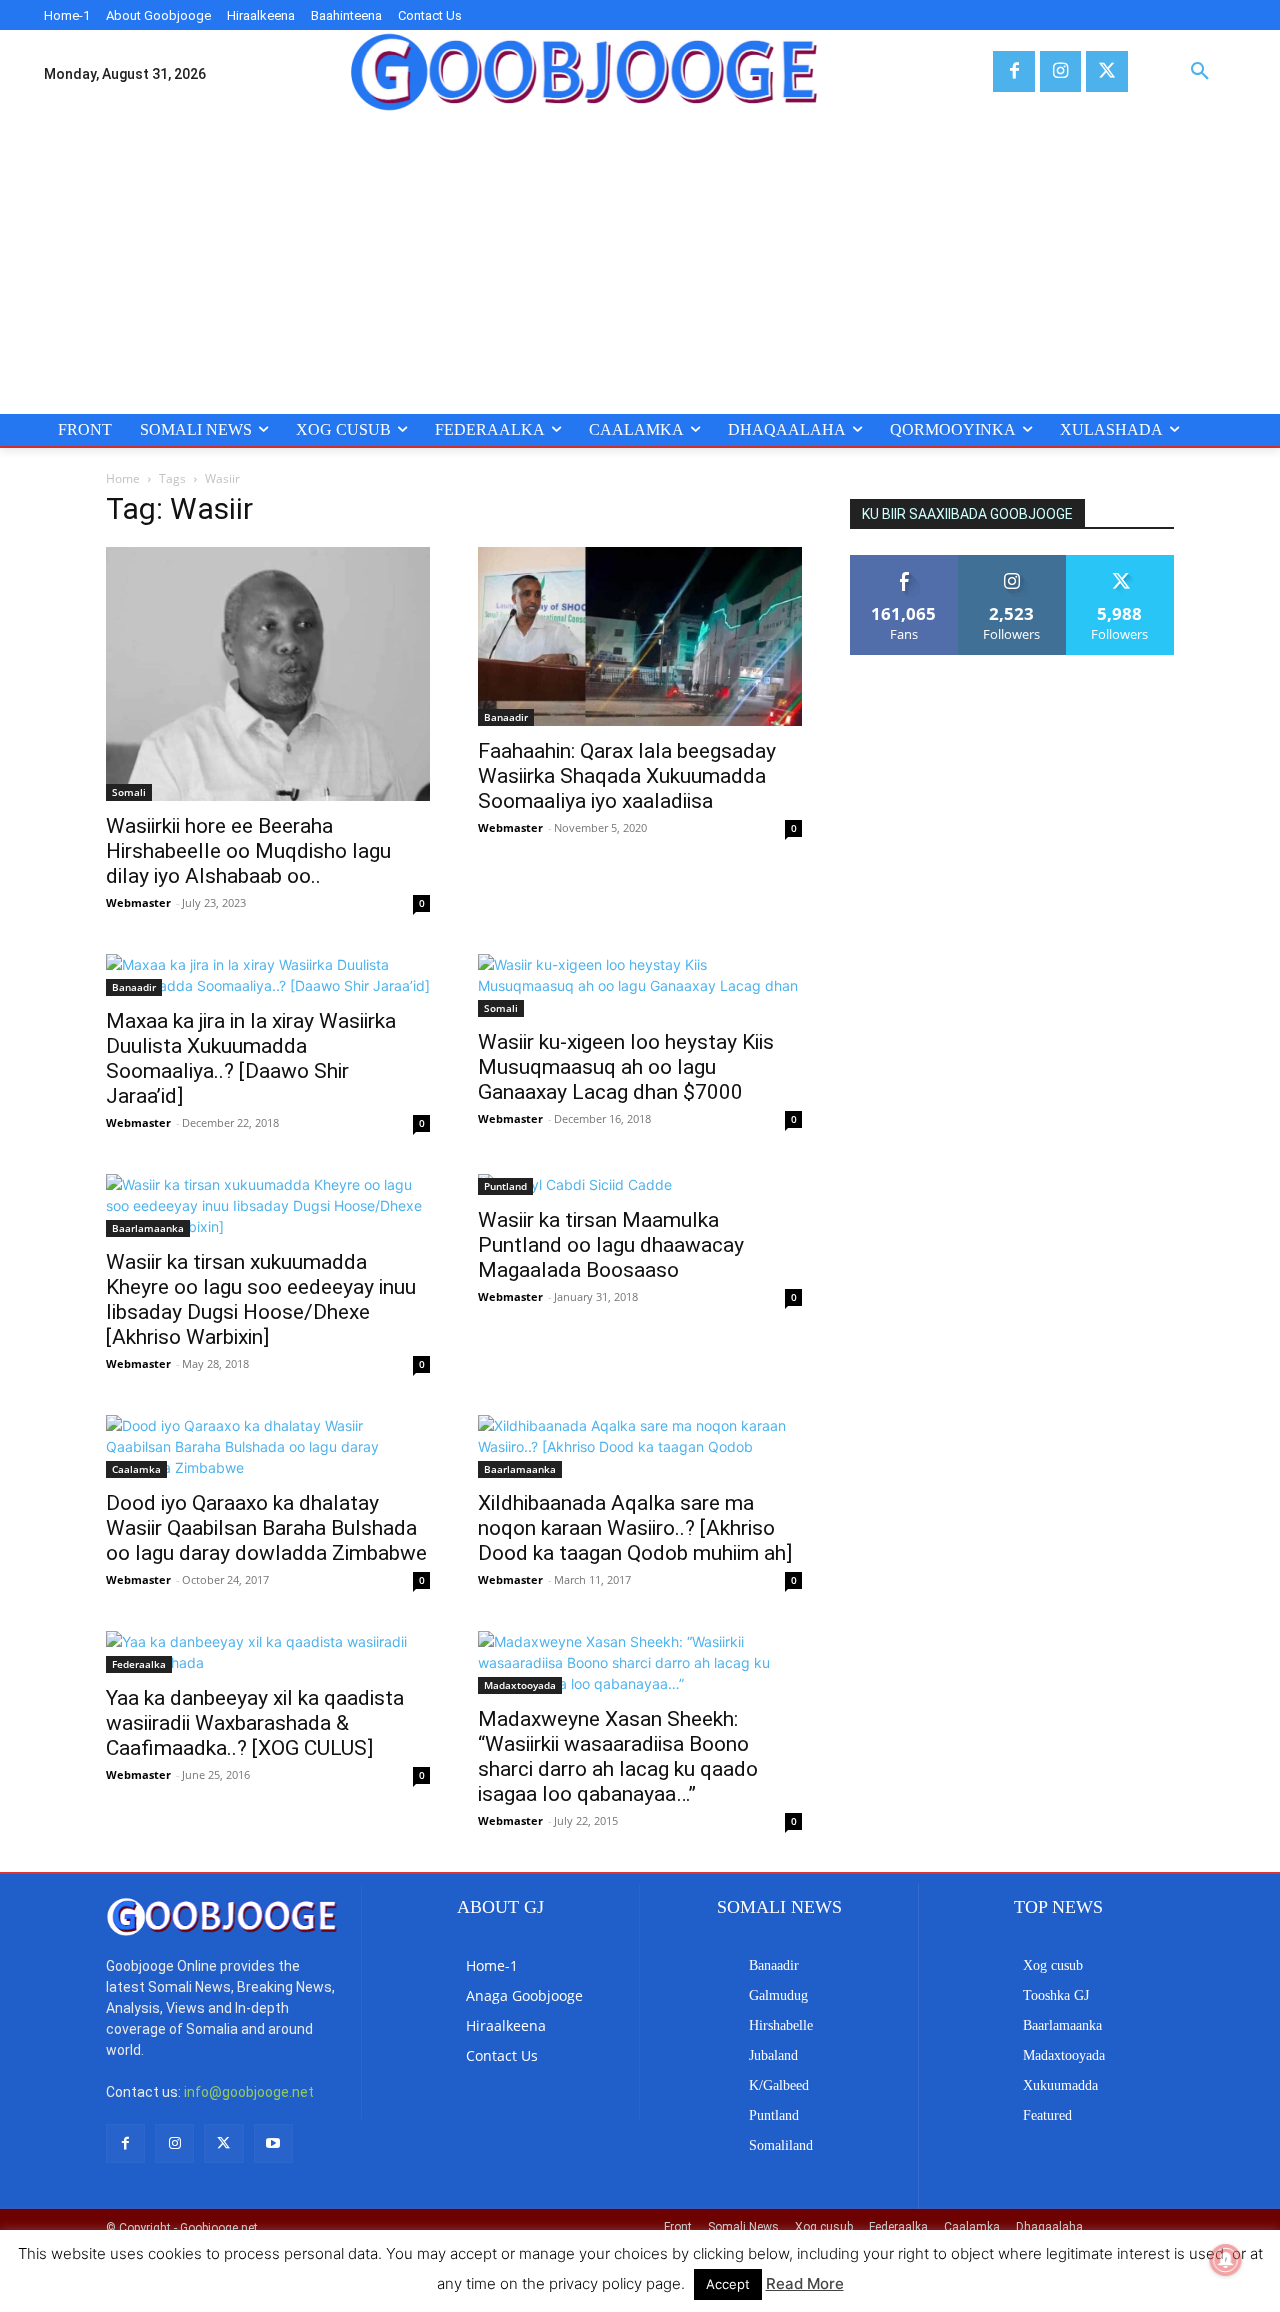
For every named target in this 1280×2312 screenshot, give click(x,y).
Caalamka (136, 1469)
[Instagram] (1060, 71)
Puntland (505, 1186)
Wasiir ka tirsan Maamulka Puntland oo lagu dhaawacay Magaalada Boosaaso (611, 1245)
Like (904, 562)
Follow (1012, 562)
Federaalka (139, 1664)
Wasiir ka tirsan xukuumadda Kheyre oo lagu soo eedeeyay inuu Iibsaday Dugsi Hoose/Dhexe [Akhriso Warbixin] (261, 1299)
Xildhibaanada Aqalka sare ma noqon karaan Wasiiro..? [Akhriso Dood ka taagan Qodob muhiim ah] (635, 1528)
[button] (1200, 72)
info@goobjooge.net (249, 2092)
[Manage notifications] (1226, 2260)
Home (123, 478)
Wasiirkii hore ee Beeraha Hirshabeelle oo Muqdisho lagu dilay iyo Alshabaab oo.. (248, 851)
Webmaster (138, 902)
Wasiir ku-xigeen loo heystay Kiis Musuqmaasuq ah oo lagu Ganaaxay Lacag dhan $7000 (626, 1067)
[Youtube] (273, 2143)
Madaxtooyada (520, 1685)
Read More (805, 2283)
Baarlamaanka (148, 1228)
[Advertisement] (640, 264)
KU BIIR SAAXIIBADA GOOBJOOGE (967, 514)
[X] (1106, 71)
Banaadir (506, 717)
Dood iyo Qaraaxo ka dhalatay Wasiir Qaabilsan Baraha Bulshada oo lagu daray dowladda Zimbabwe (266, 1528)
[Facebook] (1013, 71)
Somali (129, 792)
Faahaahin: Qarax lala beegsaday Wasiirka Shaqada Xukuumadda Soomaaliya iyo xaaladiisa (627, 776)
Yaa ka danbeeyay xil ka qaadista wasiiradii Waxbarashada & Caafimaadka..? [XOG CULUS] (255, 1723)
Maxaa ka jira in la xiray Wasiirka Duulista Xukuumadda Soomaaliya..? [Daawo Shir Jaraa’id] (251, 1058)
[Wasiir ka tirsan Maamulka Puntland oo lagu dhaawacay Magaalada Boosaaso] (640, 1184)
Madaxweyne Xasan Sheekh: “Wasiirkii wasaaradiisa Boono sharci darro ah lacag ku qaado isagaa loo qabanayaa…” (618, 1756)
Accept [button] (728, 2284)
